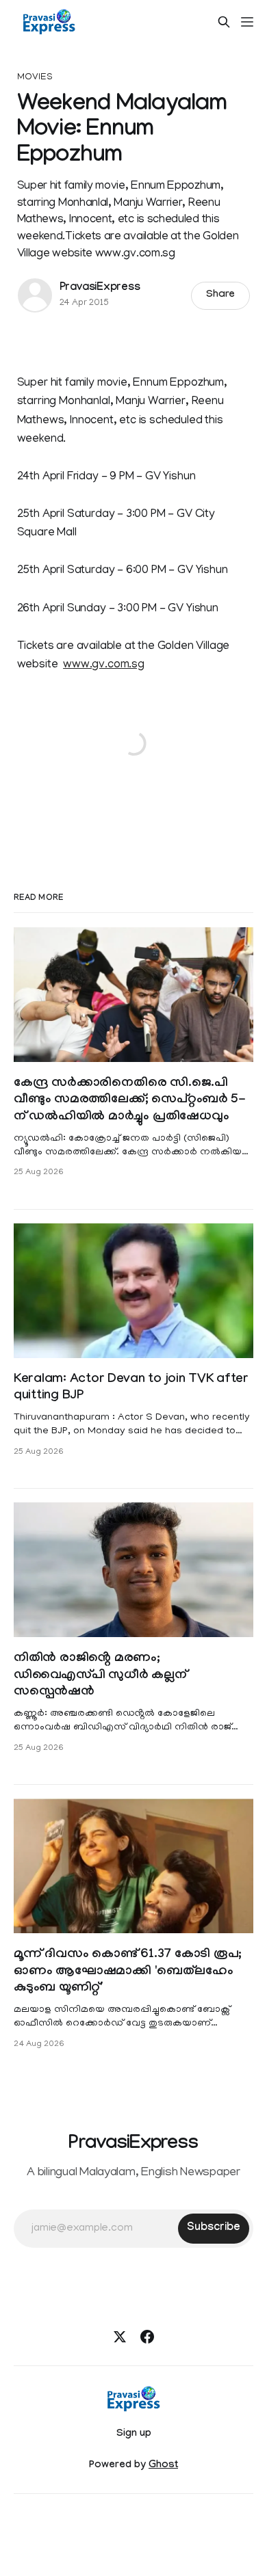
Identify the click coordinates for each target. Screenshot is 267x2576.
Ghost (163, 2466)
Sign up (134, 2434)
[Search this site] (224, 22)
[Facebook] (147, 2337)
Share (221, 295)
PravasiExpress (100, 288)
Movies (35, 78)
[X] (120, 2337)
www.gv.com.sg (104, 665)
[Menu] (247, 22)
